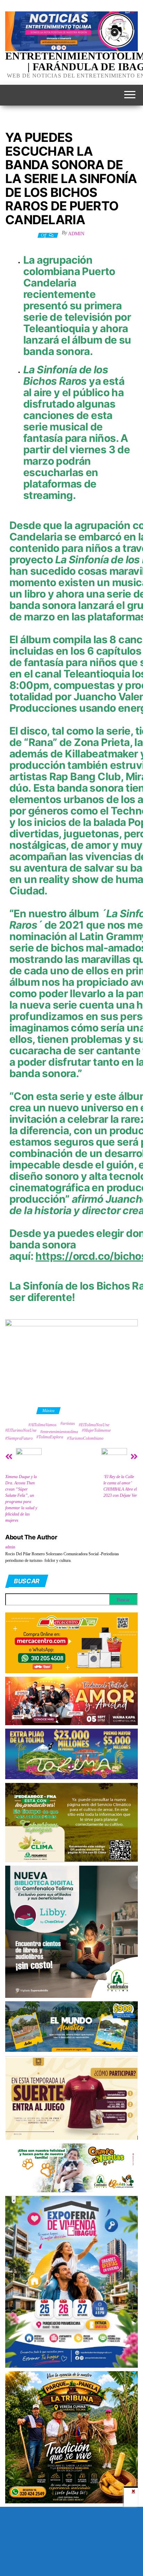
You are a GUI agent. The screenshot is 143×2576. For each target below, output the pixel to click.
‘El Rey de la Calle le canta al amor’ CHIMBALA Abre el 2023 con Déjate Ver (120, 1486)
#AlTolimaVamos (43, 1425)
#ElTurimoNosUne (21, 1430)
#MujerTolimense (96, 1430)
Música (48, 1411)
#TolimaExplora (50, 1437)
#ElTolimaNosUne (94, 1425)
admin (76, 234)
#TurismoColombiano (85, 1438)
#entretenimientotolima (59, 1432)
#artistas (68, 1423)
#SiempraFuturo (19, 1438)
